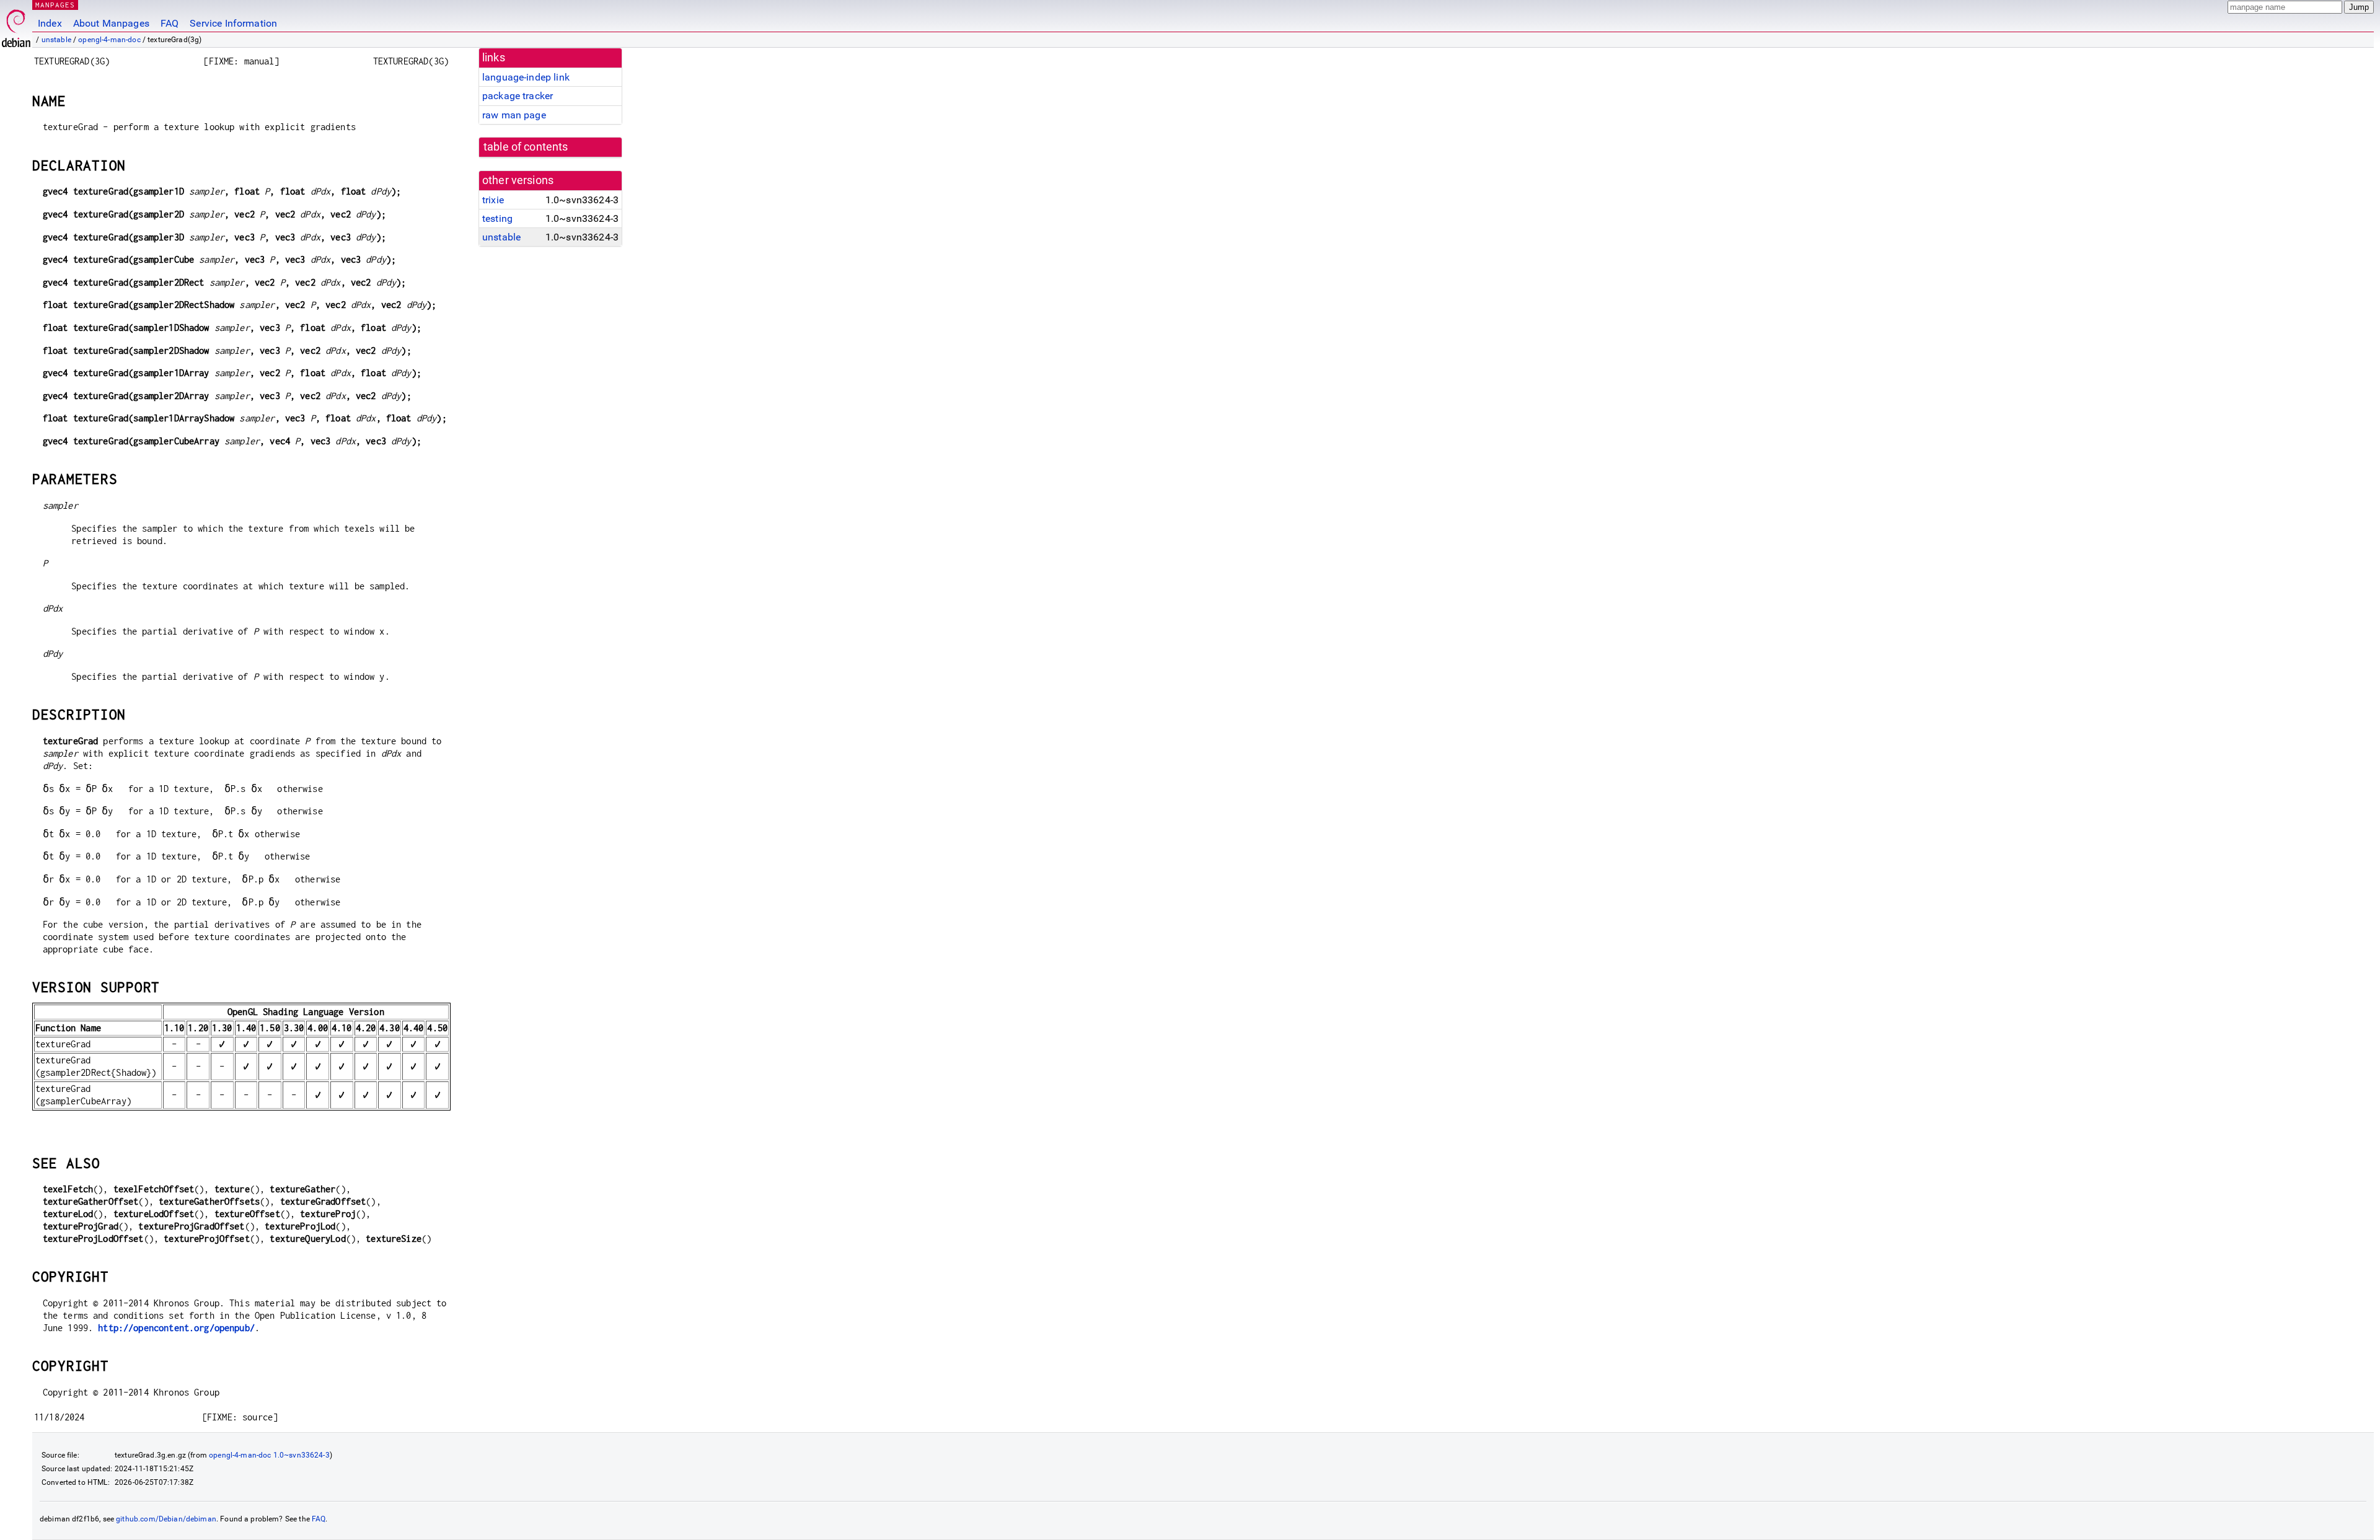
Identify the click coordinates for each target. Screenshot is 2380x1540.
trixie (493, 200)
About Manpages (111, 23)
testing (497, 218)
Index (50, 23)
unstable (56, 40)
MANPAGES (55, 5)
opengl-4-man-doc (109, 40)
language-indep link (526, 77)
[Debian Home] (16, 25)
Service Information (233, 23)
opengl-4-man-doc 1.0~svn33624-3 (269, 1455)
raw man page (514, 115)
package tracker (518, 96)
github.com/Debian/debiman (166, 1519)
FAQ (170, 23)
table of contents (526, 147)
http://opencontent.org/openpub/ (176, 1328)
